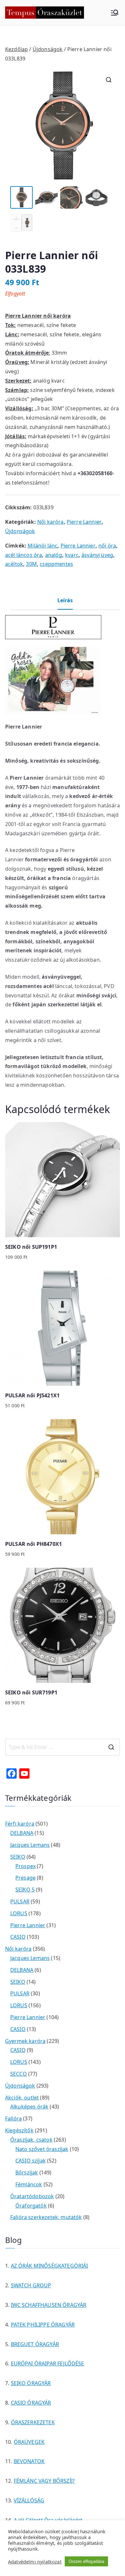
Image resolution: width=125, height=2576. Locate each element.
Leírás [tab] (65, 600)
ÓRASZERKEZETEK (33, 2422)
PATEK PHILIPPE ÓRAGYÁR (43, 2325)
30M (31, 564)
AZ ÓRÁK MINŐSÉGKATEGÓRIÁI (50, 2266)
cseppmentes (56, 564)
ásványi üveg (97, 555)
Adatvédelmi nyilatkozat (35, 2562)
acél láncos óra (24, 555)
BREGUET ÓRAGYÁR (35, 2344)
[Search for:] (63, 1747)
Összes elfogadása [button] (87, 2561)
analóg (54, 555)
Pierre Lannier (84, 522)
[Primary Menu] (115, 13)
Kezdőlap (17, 49)
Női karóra (50, 522)
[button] (109, 80)
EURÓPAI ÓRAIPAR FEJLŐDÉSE (48, 2363)
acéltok (14, 564)
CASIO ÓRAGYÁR (31, 2403)
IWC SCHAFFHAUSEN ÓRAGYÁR (49, 2305)
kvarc (72, 555)
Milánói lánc (42, 546)
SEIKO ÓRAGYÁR (31, 2383)
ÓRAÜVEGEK (29, 2442)
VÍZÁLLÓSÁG (29, 2500)
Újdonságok (48, 49)
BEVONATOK (29, 2461)
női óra (107, 546)
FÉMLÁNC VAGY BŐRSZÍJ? (44, 2481)
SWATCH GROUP (31, 2285)
